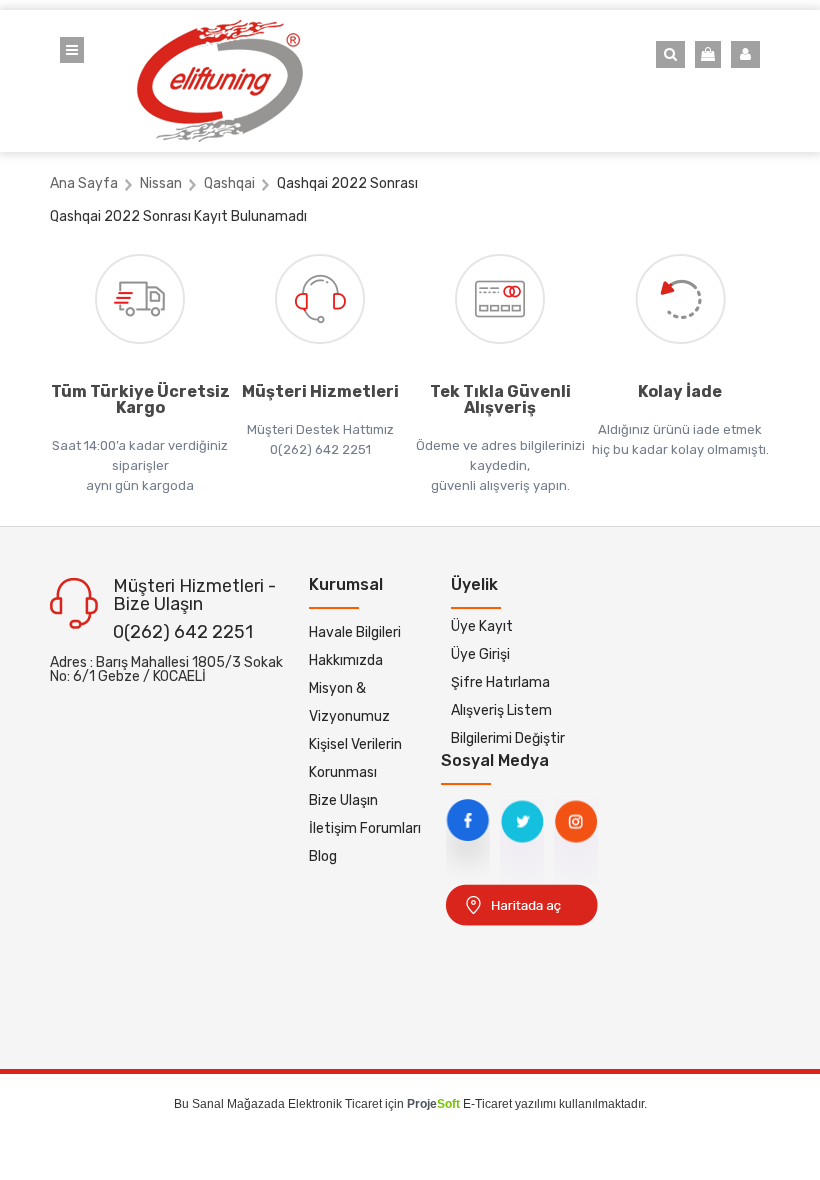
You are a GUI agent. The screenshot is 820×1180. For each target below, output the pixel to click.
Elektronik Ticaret (335, 1104)
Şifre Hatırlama (500, 682)
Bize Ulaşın (343, 800)
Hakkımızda (346, 660)
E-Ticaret (487, 1104)
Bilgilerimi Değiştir (508, 738)
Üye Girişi (480, 654)
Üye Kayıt (482, 626)
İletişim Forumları (365, 828)
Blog (323, 856)
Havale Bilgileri (355, 632)
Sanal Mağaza (231, 1104)
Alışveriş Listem (501, 710)
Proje (433, 1104)
